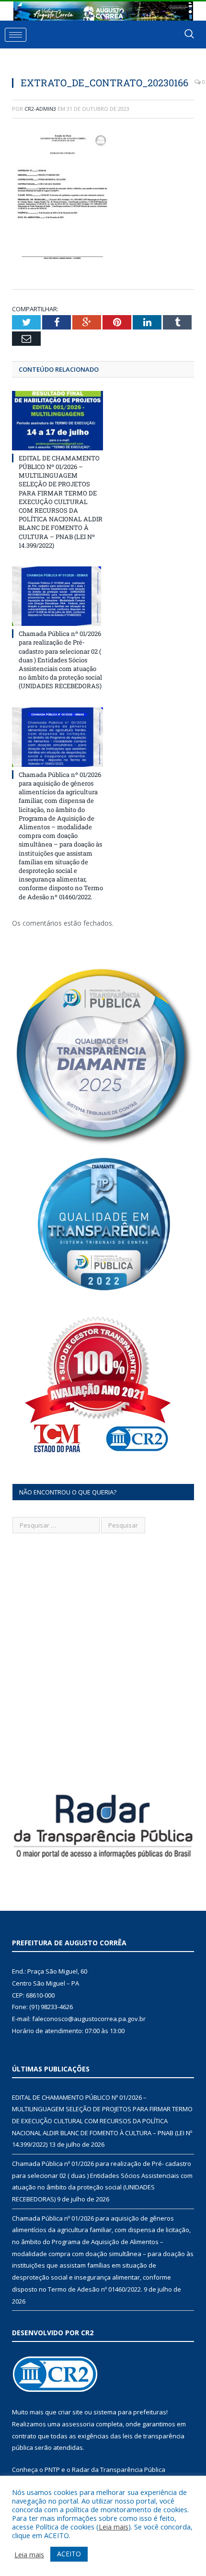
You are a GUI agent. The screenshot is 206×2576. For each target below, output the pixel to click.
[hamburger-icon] (16, 35)
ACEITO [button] (69, 2554)
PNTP (52, 2470)
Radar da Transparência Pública (119, 2470)
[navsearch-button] (189, 35)
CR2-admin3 (40, 109)
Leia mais (114, 2527)
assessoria (78, 2424)
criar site (70, 2412)
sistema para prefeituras (130, 2412)
